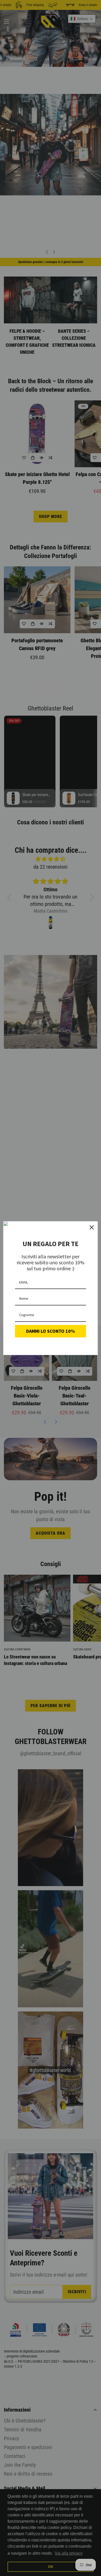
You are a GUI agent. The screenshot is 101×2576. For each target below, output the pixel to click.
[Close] (92, 1227)
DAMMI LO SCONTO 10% (51, 1331)
